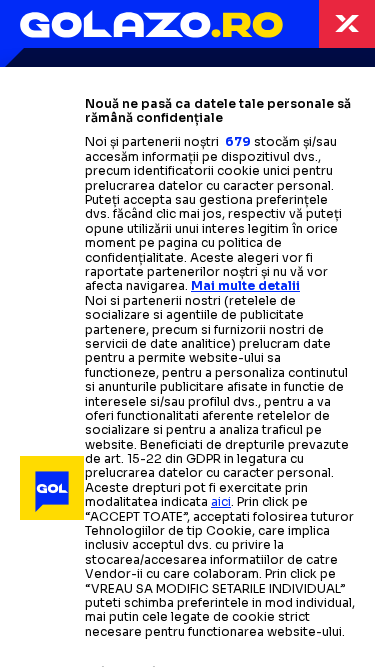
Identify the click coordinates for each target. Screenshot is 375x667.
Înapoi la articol (347, 24)
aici (221, 501)
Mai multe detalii (245, 285)
